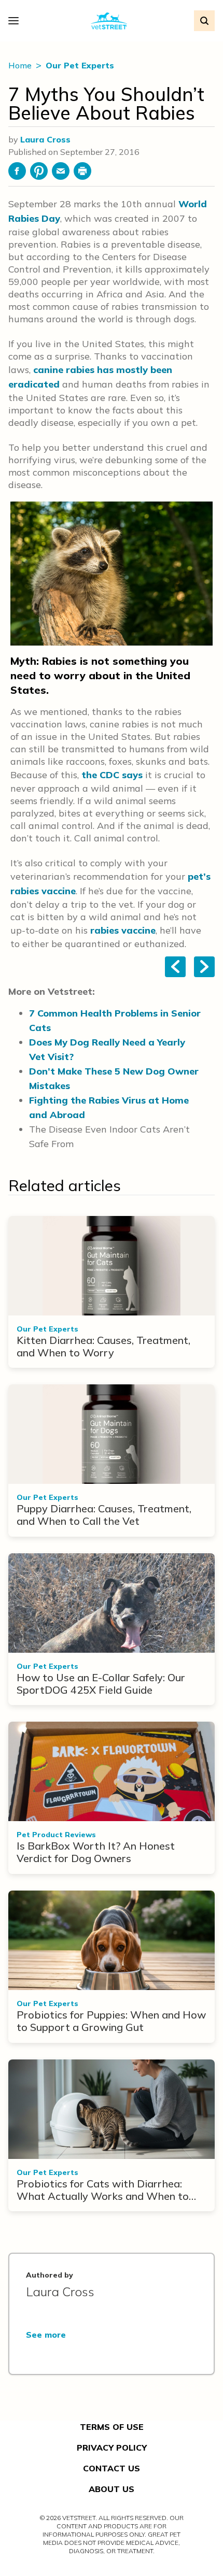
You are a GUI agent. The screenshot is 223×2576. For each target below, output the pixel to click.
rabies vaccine (123, 930)
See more (46, 2335)
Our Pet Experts (80, 65)
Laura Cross (45, 139)
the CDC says (112, 775)
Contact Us (112, 2468)
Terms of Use (112, 2427)
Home (21, 65)
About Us (112, 2489)
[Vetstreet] (109, 21)
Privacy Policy (112, 2448)
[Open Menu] (16, 21)
